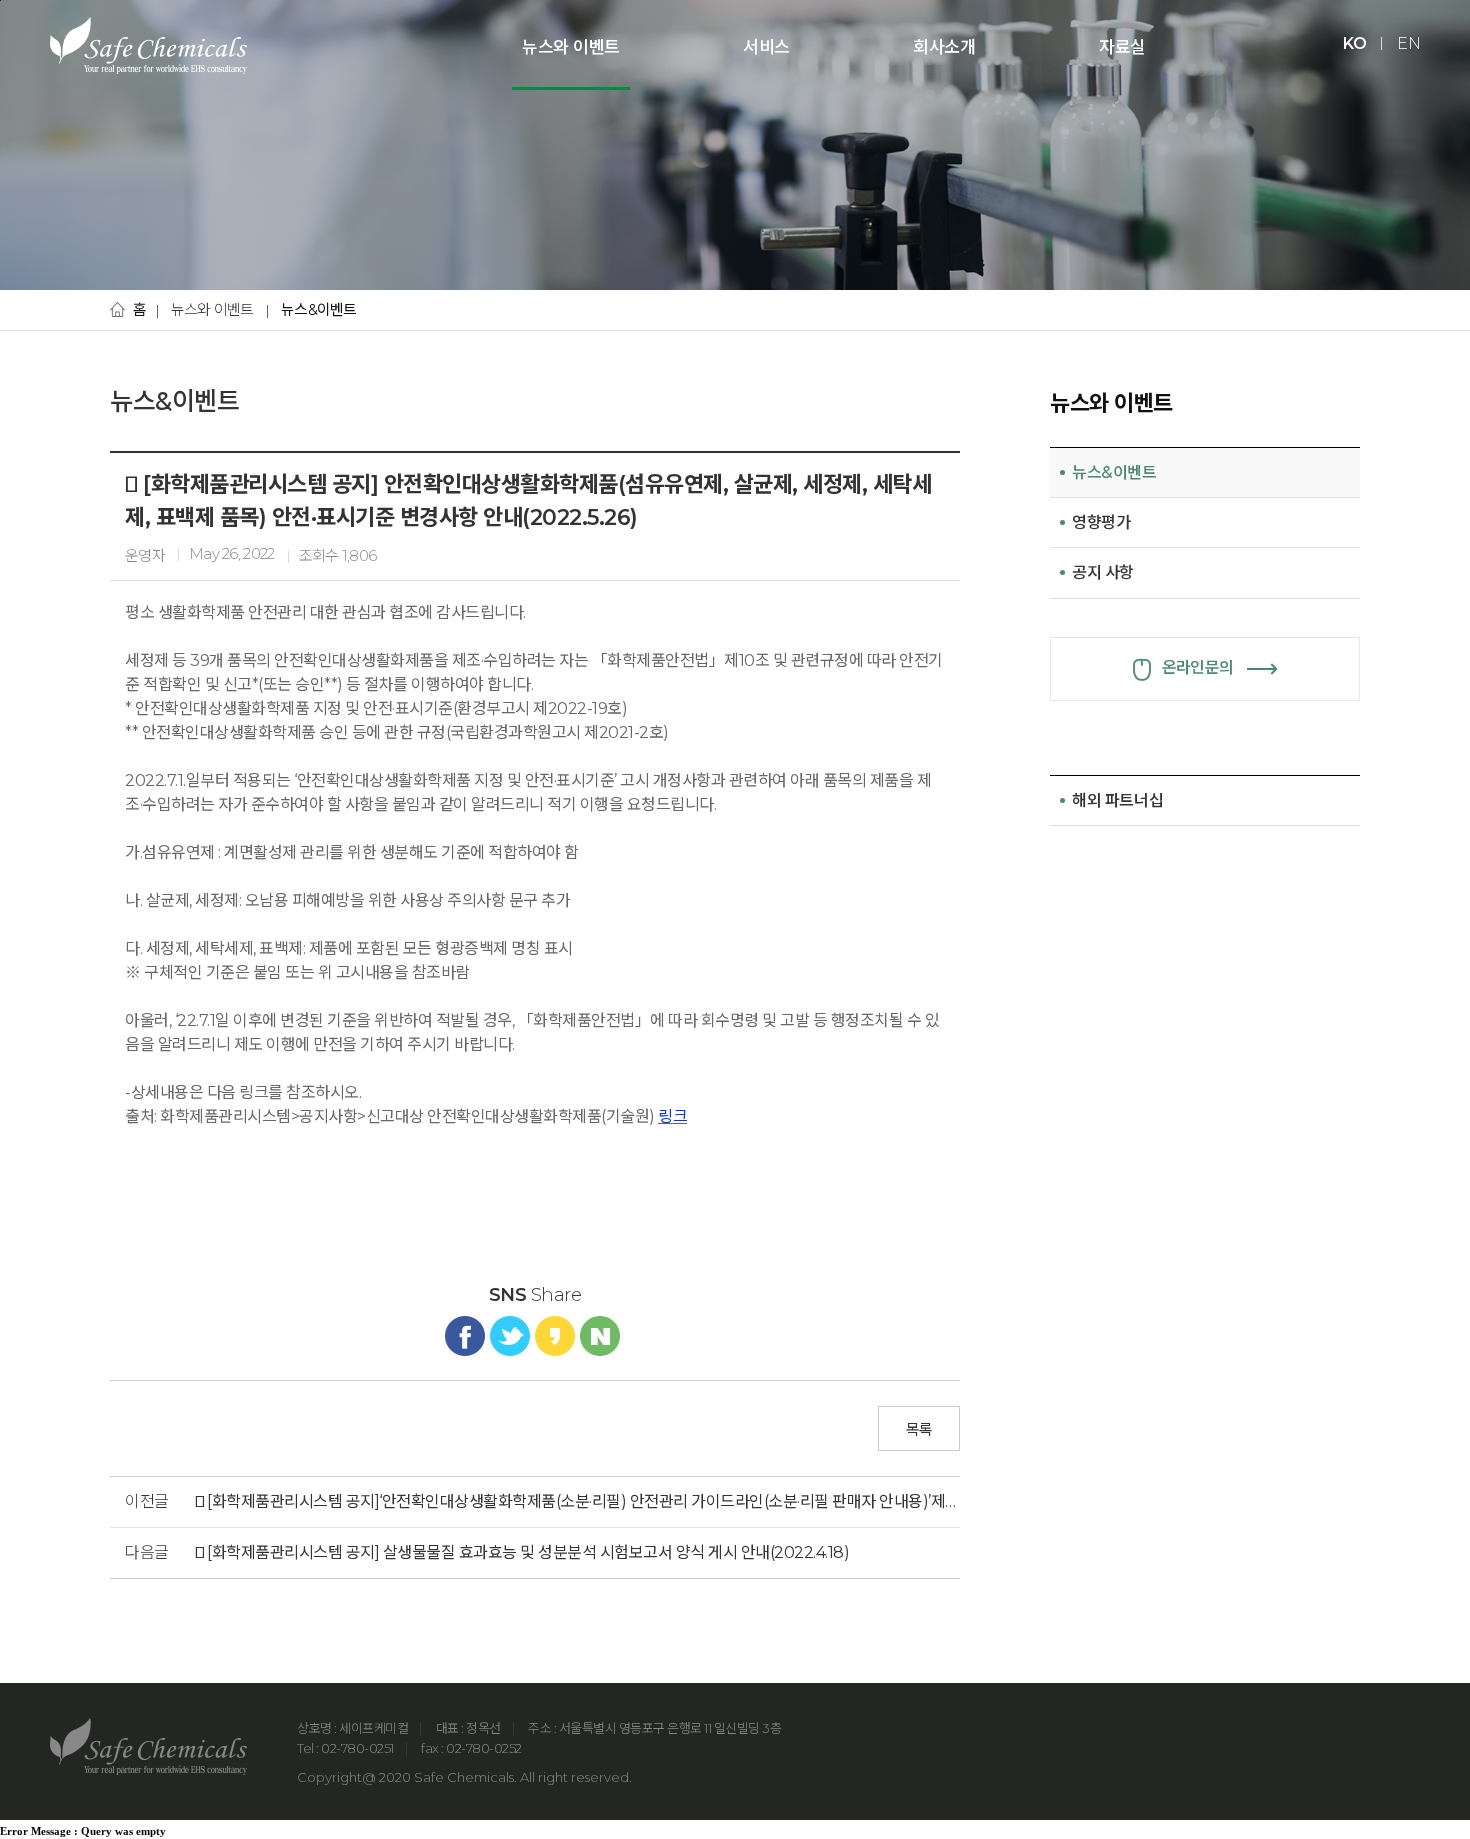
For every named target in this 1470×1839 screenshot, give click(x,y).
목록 (919, 1429)
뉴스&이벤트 (319, 309)
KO (1354, 43)
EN (1408, 43)
